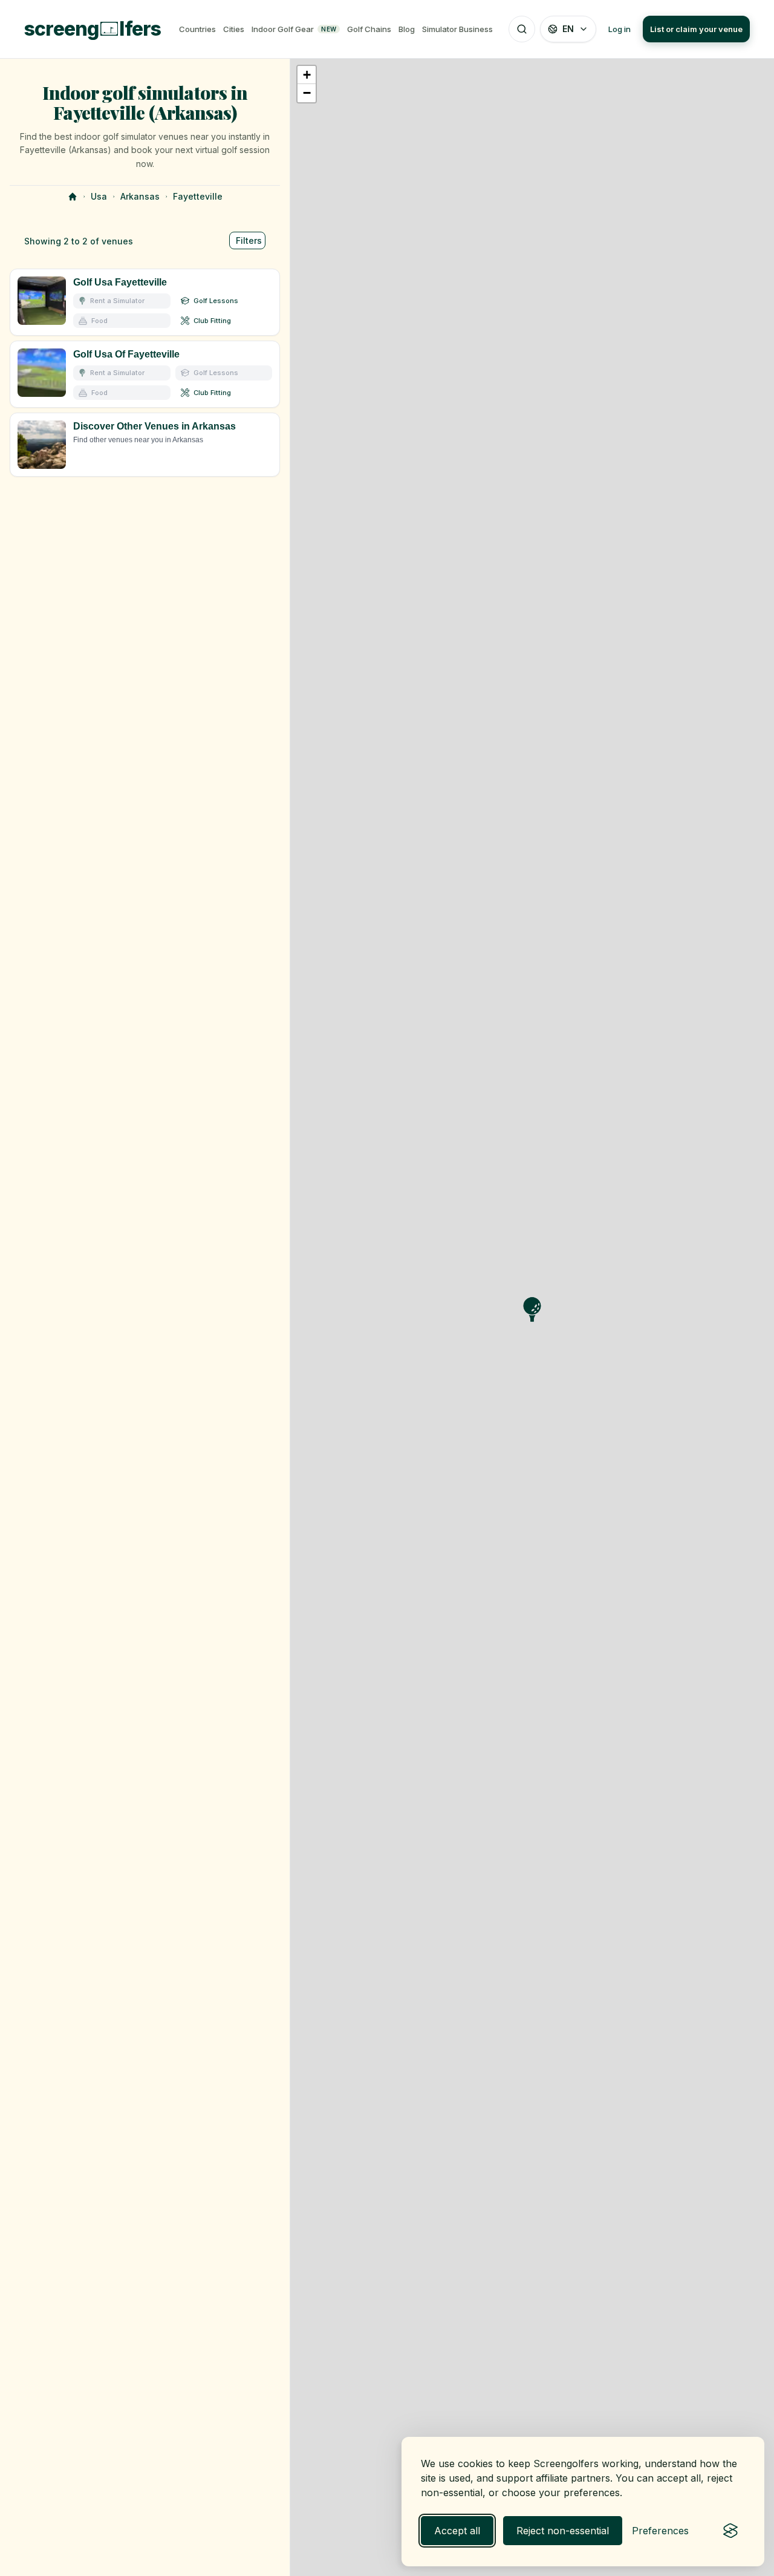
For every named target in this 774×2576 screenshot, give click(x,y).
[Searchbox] (522, 29)
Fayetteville (198, 196)
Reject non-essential (563, 2531)
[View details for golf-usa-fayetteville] (145, 302)
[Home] (73, 197)
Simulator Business (457, 29)
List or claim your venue (696, 29)
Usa (99, 196)
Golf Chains (369, 29)
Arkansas (140, 196)
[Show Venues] (145, 445)
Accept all (457, 2531)
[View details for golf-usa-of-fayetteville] (145, 374)
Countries (197, 29)
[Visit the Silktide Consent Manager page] (730, 2531)
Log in (620, 29)
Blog (407, 29)
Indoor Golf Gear (294, 29)
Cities (234, 29)
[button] (307, 75)
